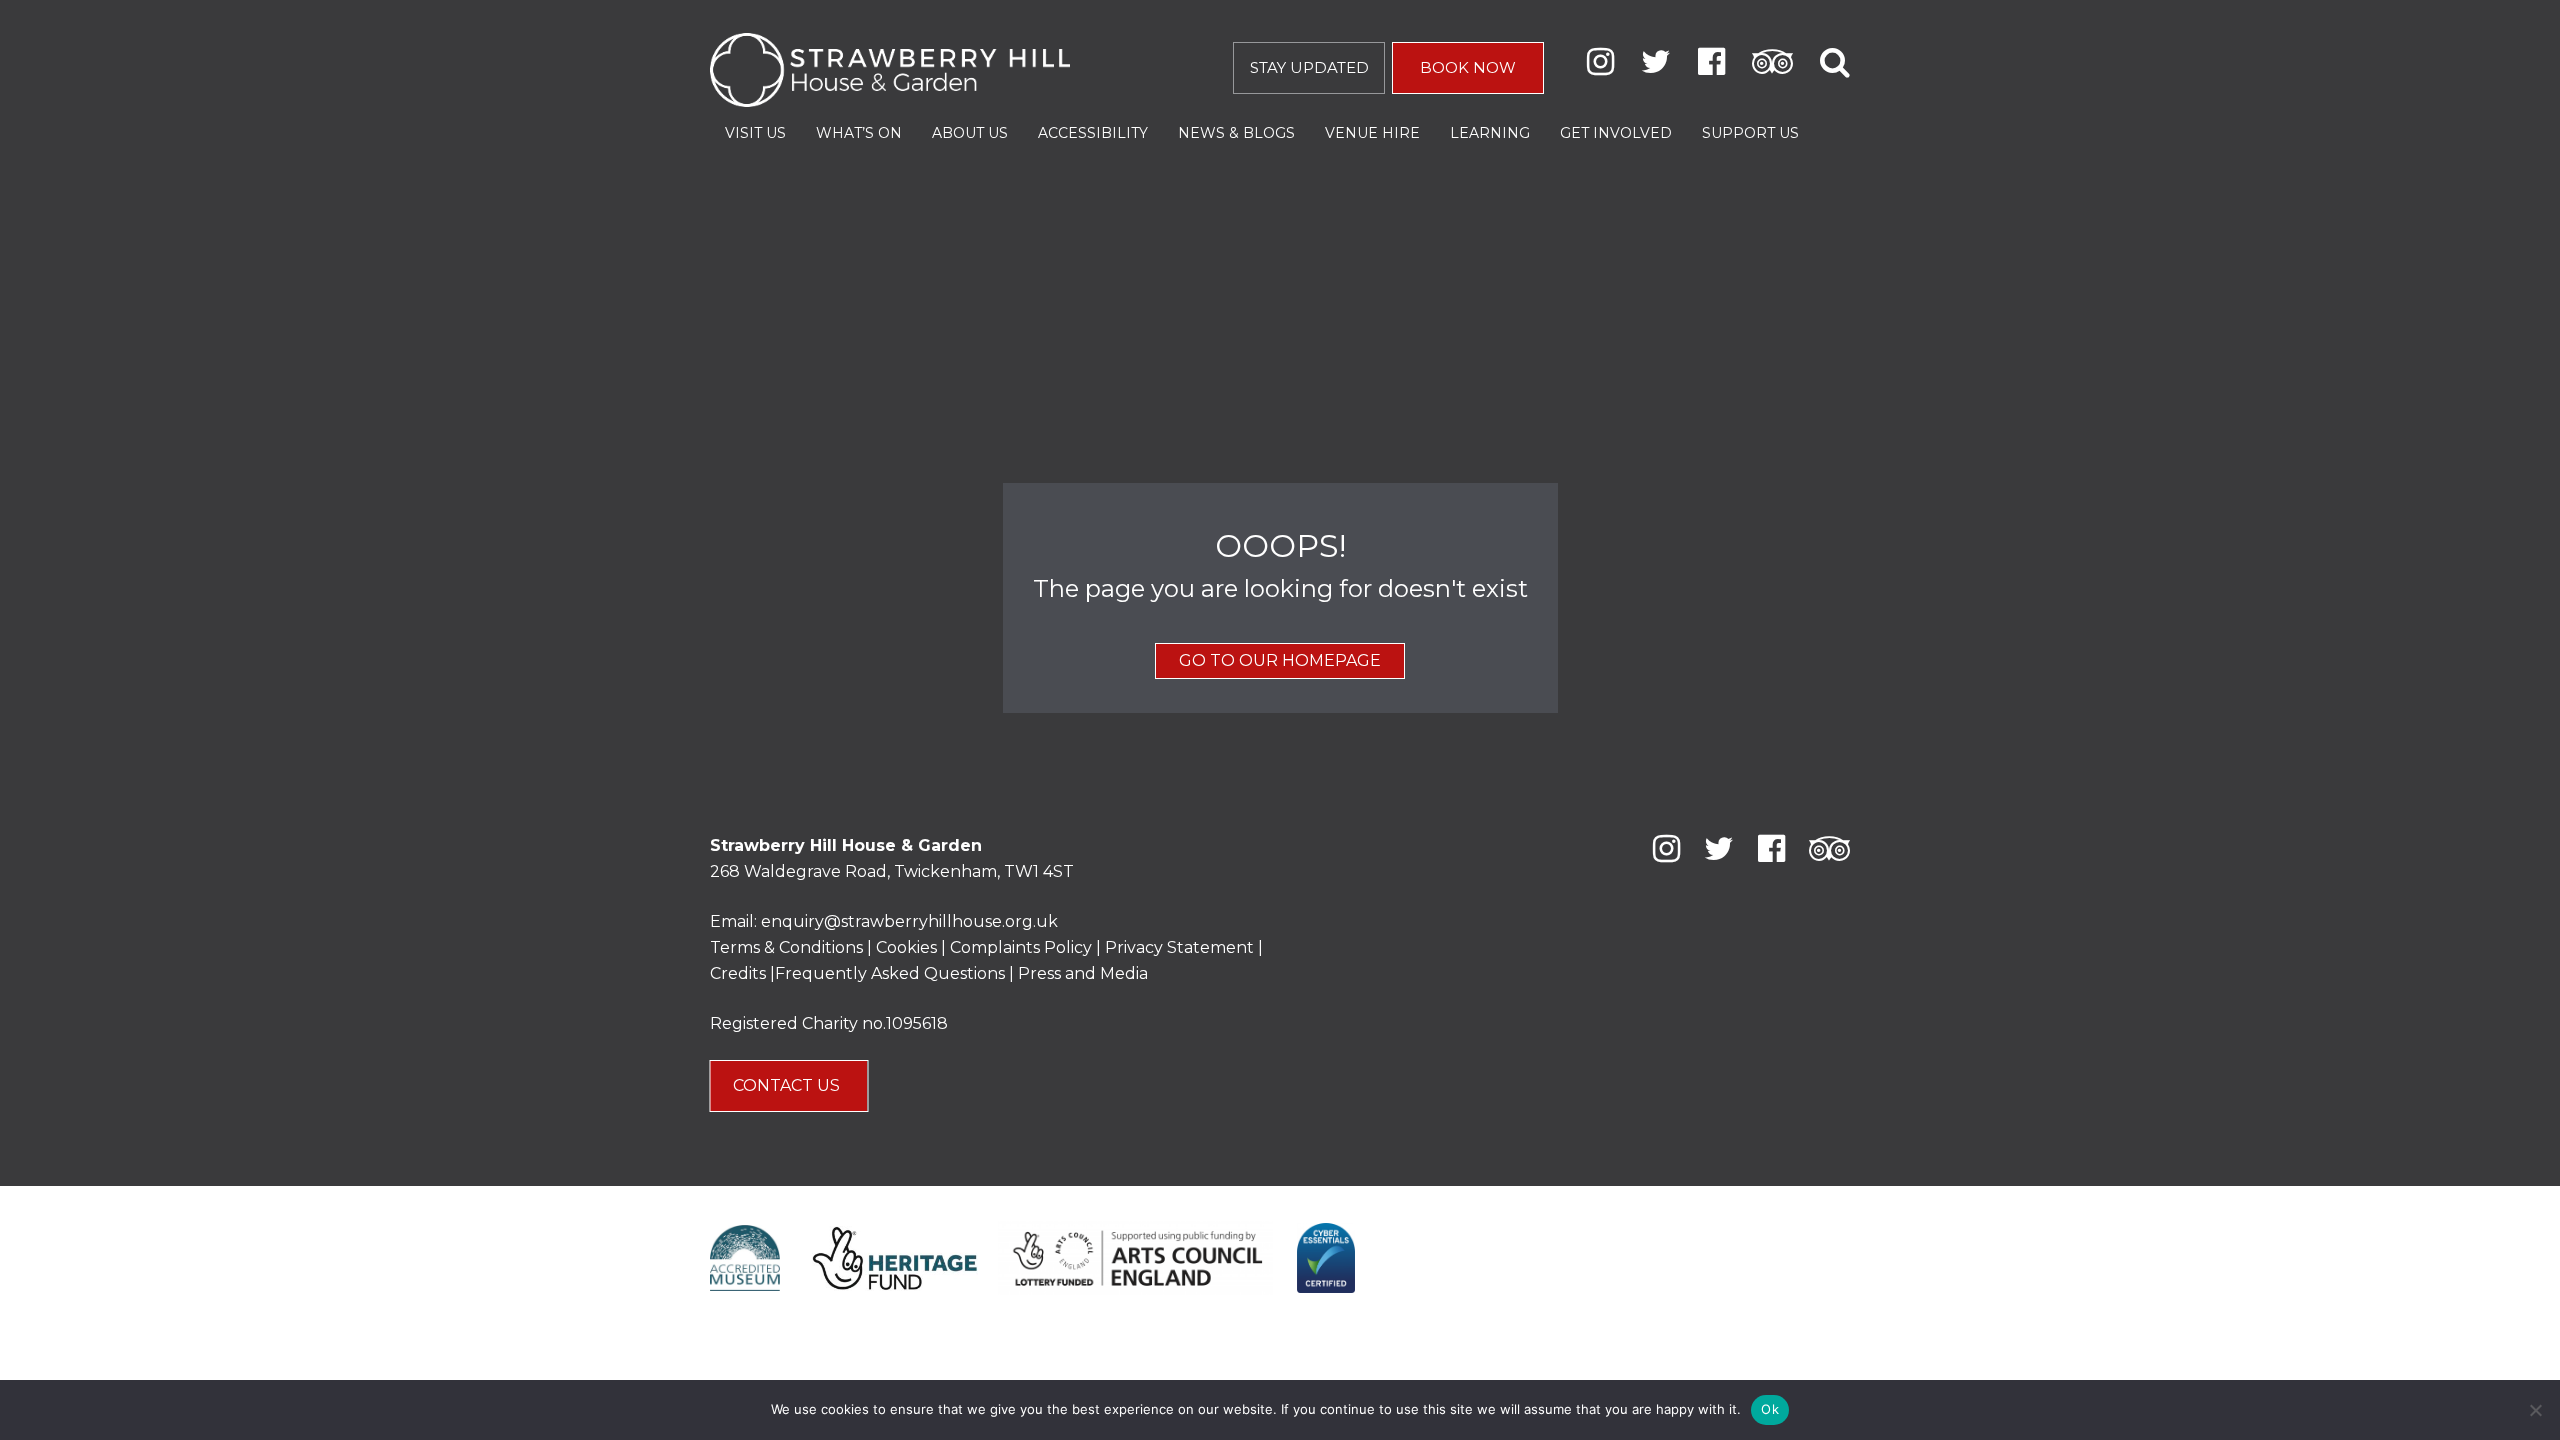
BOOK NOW (1468, 67)
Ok (1770, 1409)
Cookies (908, 947)
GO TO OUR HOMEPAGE (1280, 660)
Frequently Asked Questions (890, 973)
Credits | (742, 973)
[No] (2535, 1410)
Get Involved (1616, 133)
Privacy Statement (1179, 947)
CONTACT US (788, 1085)
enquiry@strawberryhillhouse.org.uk (909, 921)
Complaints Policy (1021, 947)
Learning (1490, 133)
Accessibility (1093, 133)
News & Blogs (1236, 133)
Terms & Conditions (786, 947)
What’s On (859, 133)
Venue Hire (1372, 133)
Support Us (1750, 133)
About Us (970, 133)
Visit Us (755, 133)
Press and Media (1083, 973)
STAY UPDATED (1309, 67)
